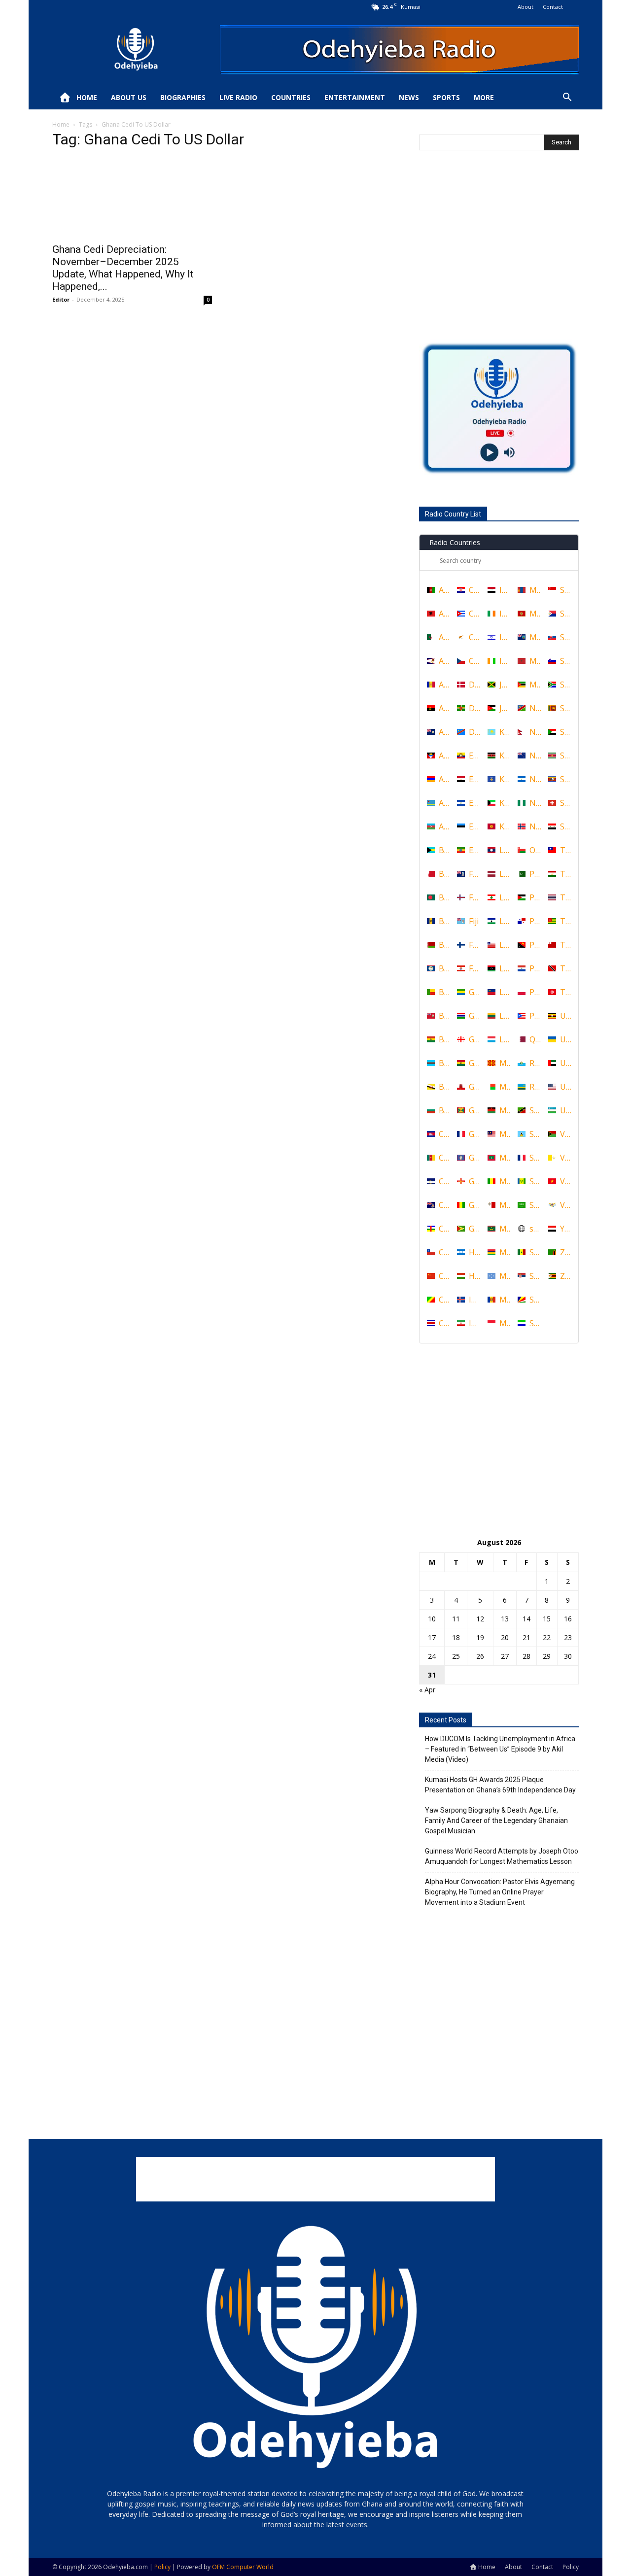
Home (87, 97)
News (409, 97)
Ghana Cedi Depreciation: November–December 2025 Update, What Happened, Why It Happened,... (123, 268)
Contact (553, 7)
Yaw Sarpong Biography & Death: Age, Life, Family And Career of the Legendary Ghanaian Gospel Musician (496, 1820)
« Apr (427, 1690)
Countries (291, 97)
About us (129, 97)
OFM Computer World (243, 2567)
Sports (446, 97)
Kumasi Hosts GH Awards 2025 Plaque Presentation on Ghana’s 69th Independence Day (500, 1785)
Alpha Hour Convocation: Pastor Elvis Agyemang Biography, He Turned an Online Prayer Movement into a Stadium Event (500, 1892)
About (526, 7)
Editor (61, 299)
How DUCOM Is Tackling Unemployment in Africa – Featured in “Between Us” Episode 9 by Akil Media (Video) (500, 1749)
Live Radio (238, 97)
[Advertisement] (499, 256)
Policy (571, 2567)
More (484, 97)
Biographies (183, 97)
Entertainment (355, 97)
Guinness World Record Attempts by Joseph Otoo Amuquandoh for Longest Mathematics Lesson (502, 1856)
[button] (567, 98)
